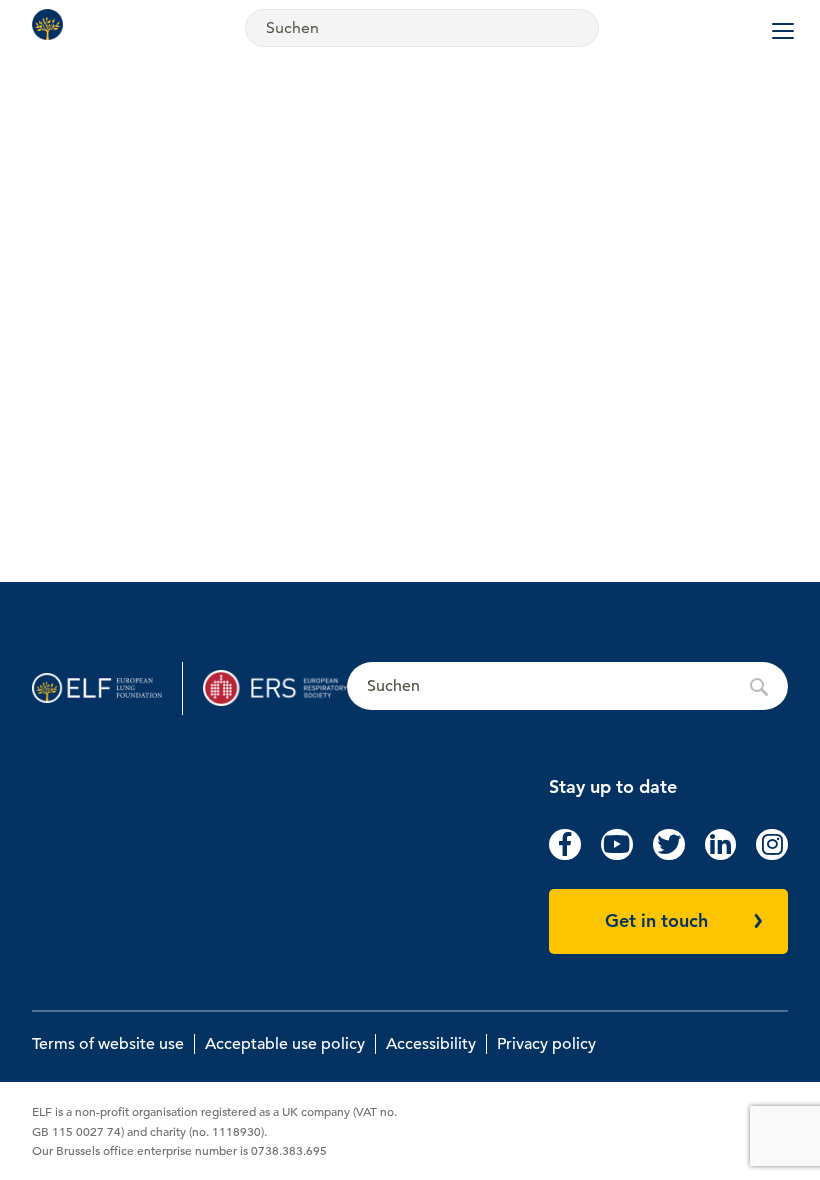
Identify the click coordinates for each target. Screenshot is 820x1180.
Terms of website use (108, 1044)
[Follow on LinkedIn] (721, 855)
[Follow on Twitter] (669, 855)
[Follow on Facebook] (565, 855)
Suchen (567, 687)
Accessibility (431, 1044)
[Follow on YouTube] (617, 855)
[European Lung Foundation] (52, 24)
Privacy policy (546, 1044)
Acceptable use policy (285, 1044)
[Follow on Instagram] (772, 855)
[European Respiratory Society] (275, 688)
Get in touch (656, 920)
